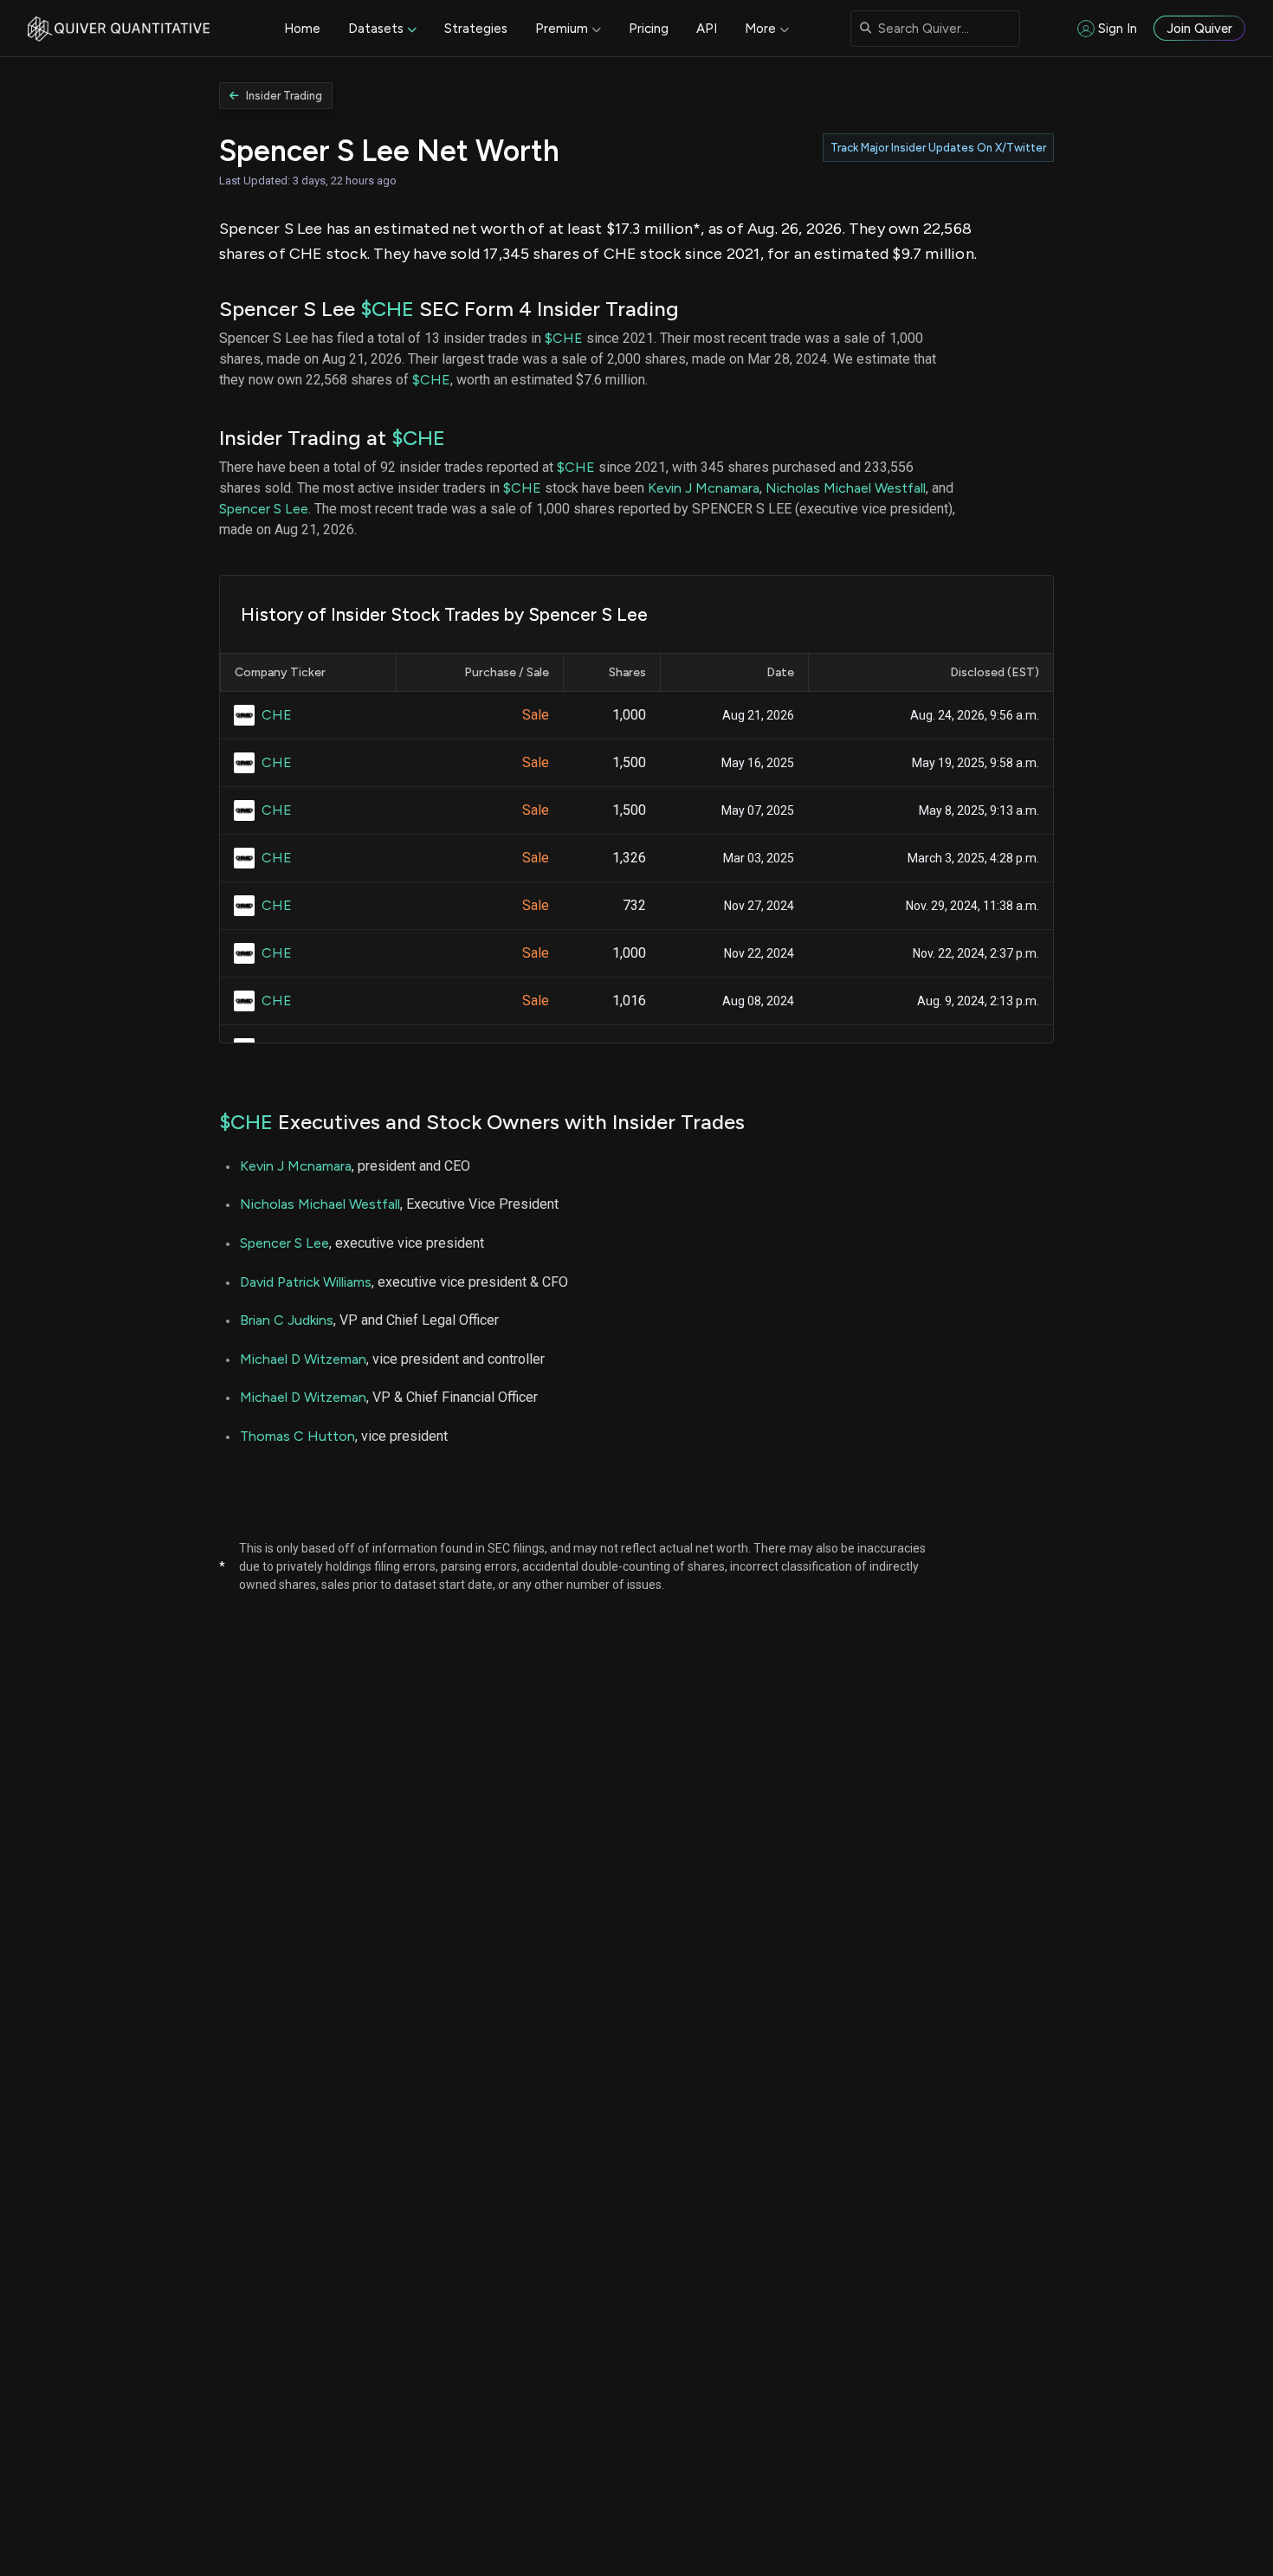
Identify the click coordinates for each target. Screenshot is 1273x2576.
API (707, 29)
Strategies (476, 29)
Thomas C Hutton (297, 1436)
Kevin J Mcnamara (704, 488)
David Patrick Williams (306, 1282)
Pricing (649, 29)
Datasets (376, 29)
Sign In (1118, 29)
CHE (277, 715)
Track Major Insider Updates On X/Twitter (938, 148)
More (760, 29)
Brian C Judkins (287, 1320)
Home (302, 29)
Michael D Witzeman (303, 1359)
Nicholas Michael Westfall (846, 488)
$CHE (387, 309)
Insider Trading (284, 96)
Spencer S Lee (264, 509)
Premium (562, 29)
